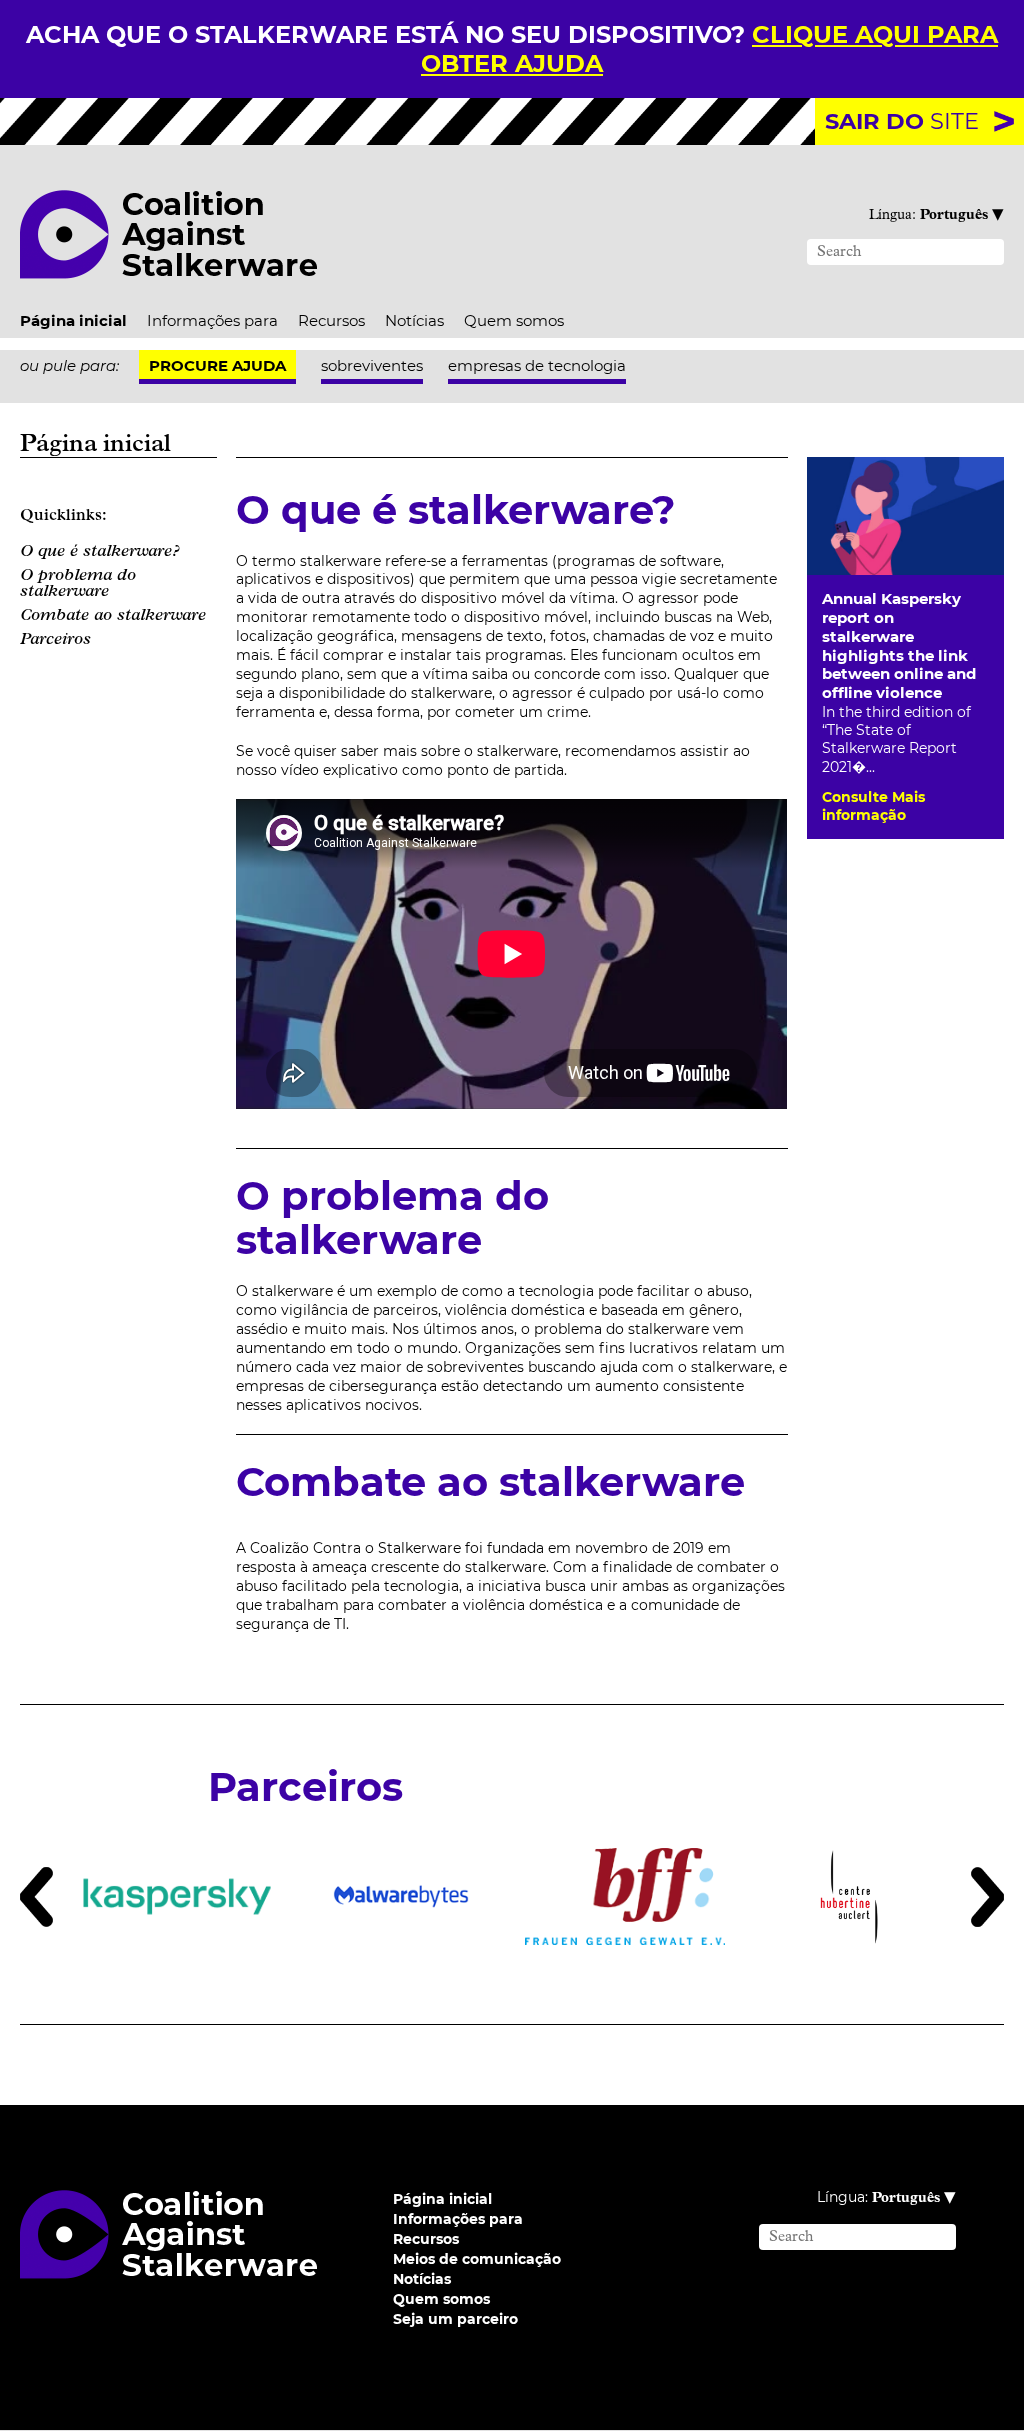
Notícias (414, 320)
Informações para (212, 320)
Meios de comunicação (477, 2259)
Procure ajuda (217, 365)
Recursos (331, 320)
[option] (177, 1896)
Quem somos (514, 320)
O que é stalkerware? (100, 552)
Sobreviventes (372, 365)
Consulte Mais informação (873, 806)
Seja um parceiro (455, 2319)
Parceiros (55, 640)
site (902, 121)
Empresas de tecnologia (537, 365)
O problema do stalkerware (78, 584)
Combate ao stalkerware (113, 616)
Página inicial (73, 320)
